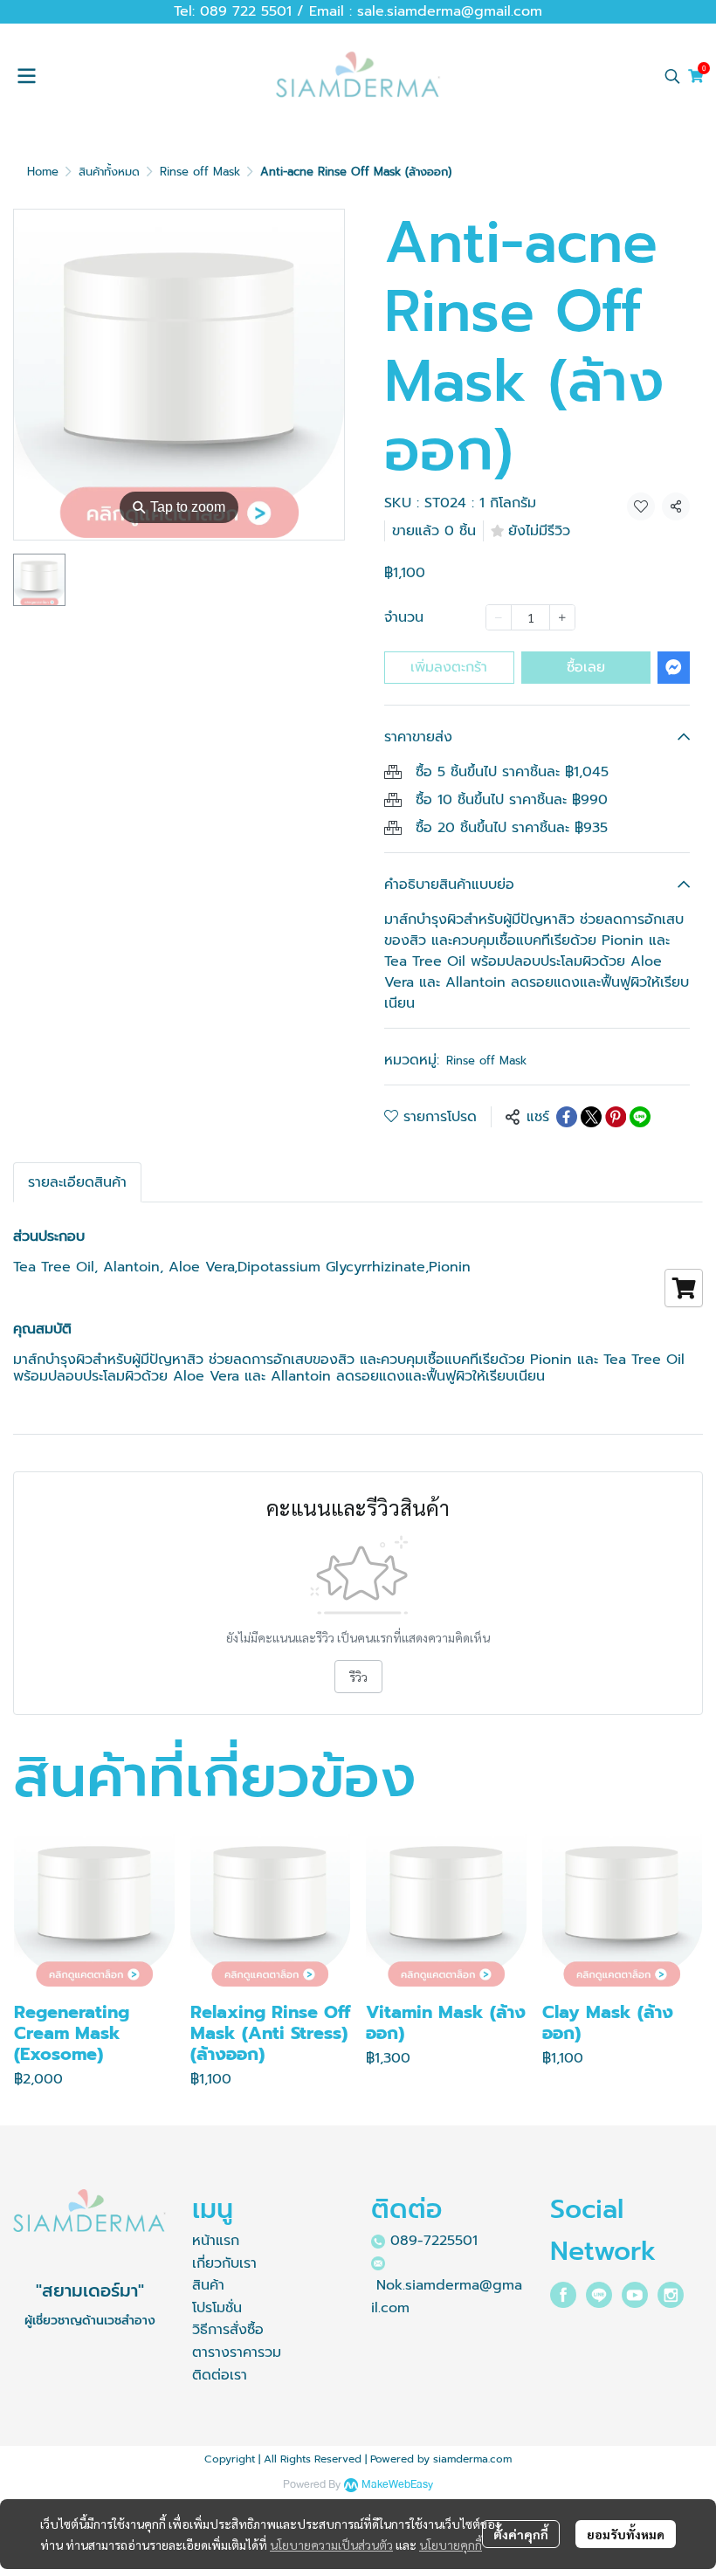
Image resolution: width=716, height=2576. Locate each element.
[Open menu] (26, 76)
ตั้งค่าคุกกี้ (521, 2534)
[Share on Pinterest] (616, 1117)
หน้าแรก (216, 2241)
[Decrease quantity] (499, 617)
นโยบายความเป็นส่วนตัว (331, 2545)
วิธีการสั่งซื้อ (228, 2330)
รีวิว (358, 1677)
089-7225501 (434, 2241)
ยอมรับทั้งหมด (626, 2534)
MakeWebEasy (397, 2485)
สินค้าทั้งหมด (109, 172)
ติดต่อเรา (220, 2375)
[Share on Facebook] (567, 1117)
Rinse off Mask (200, 172)
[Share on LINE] (640, 1117)
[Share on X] (591, 1117)
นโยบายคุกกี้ (451, 2545)
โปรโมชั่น (217, 2308)
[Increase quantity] (562, 617)
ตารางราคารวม (237, 2352)
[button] (672, 76)
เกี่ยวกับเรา (224, 2263)
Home (43, 172)
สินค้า (208, 2285)
